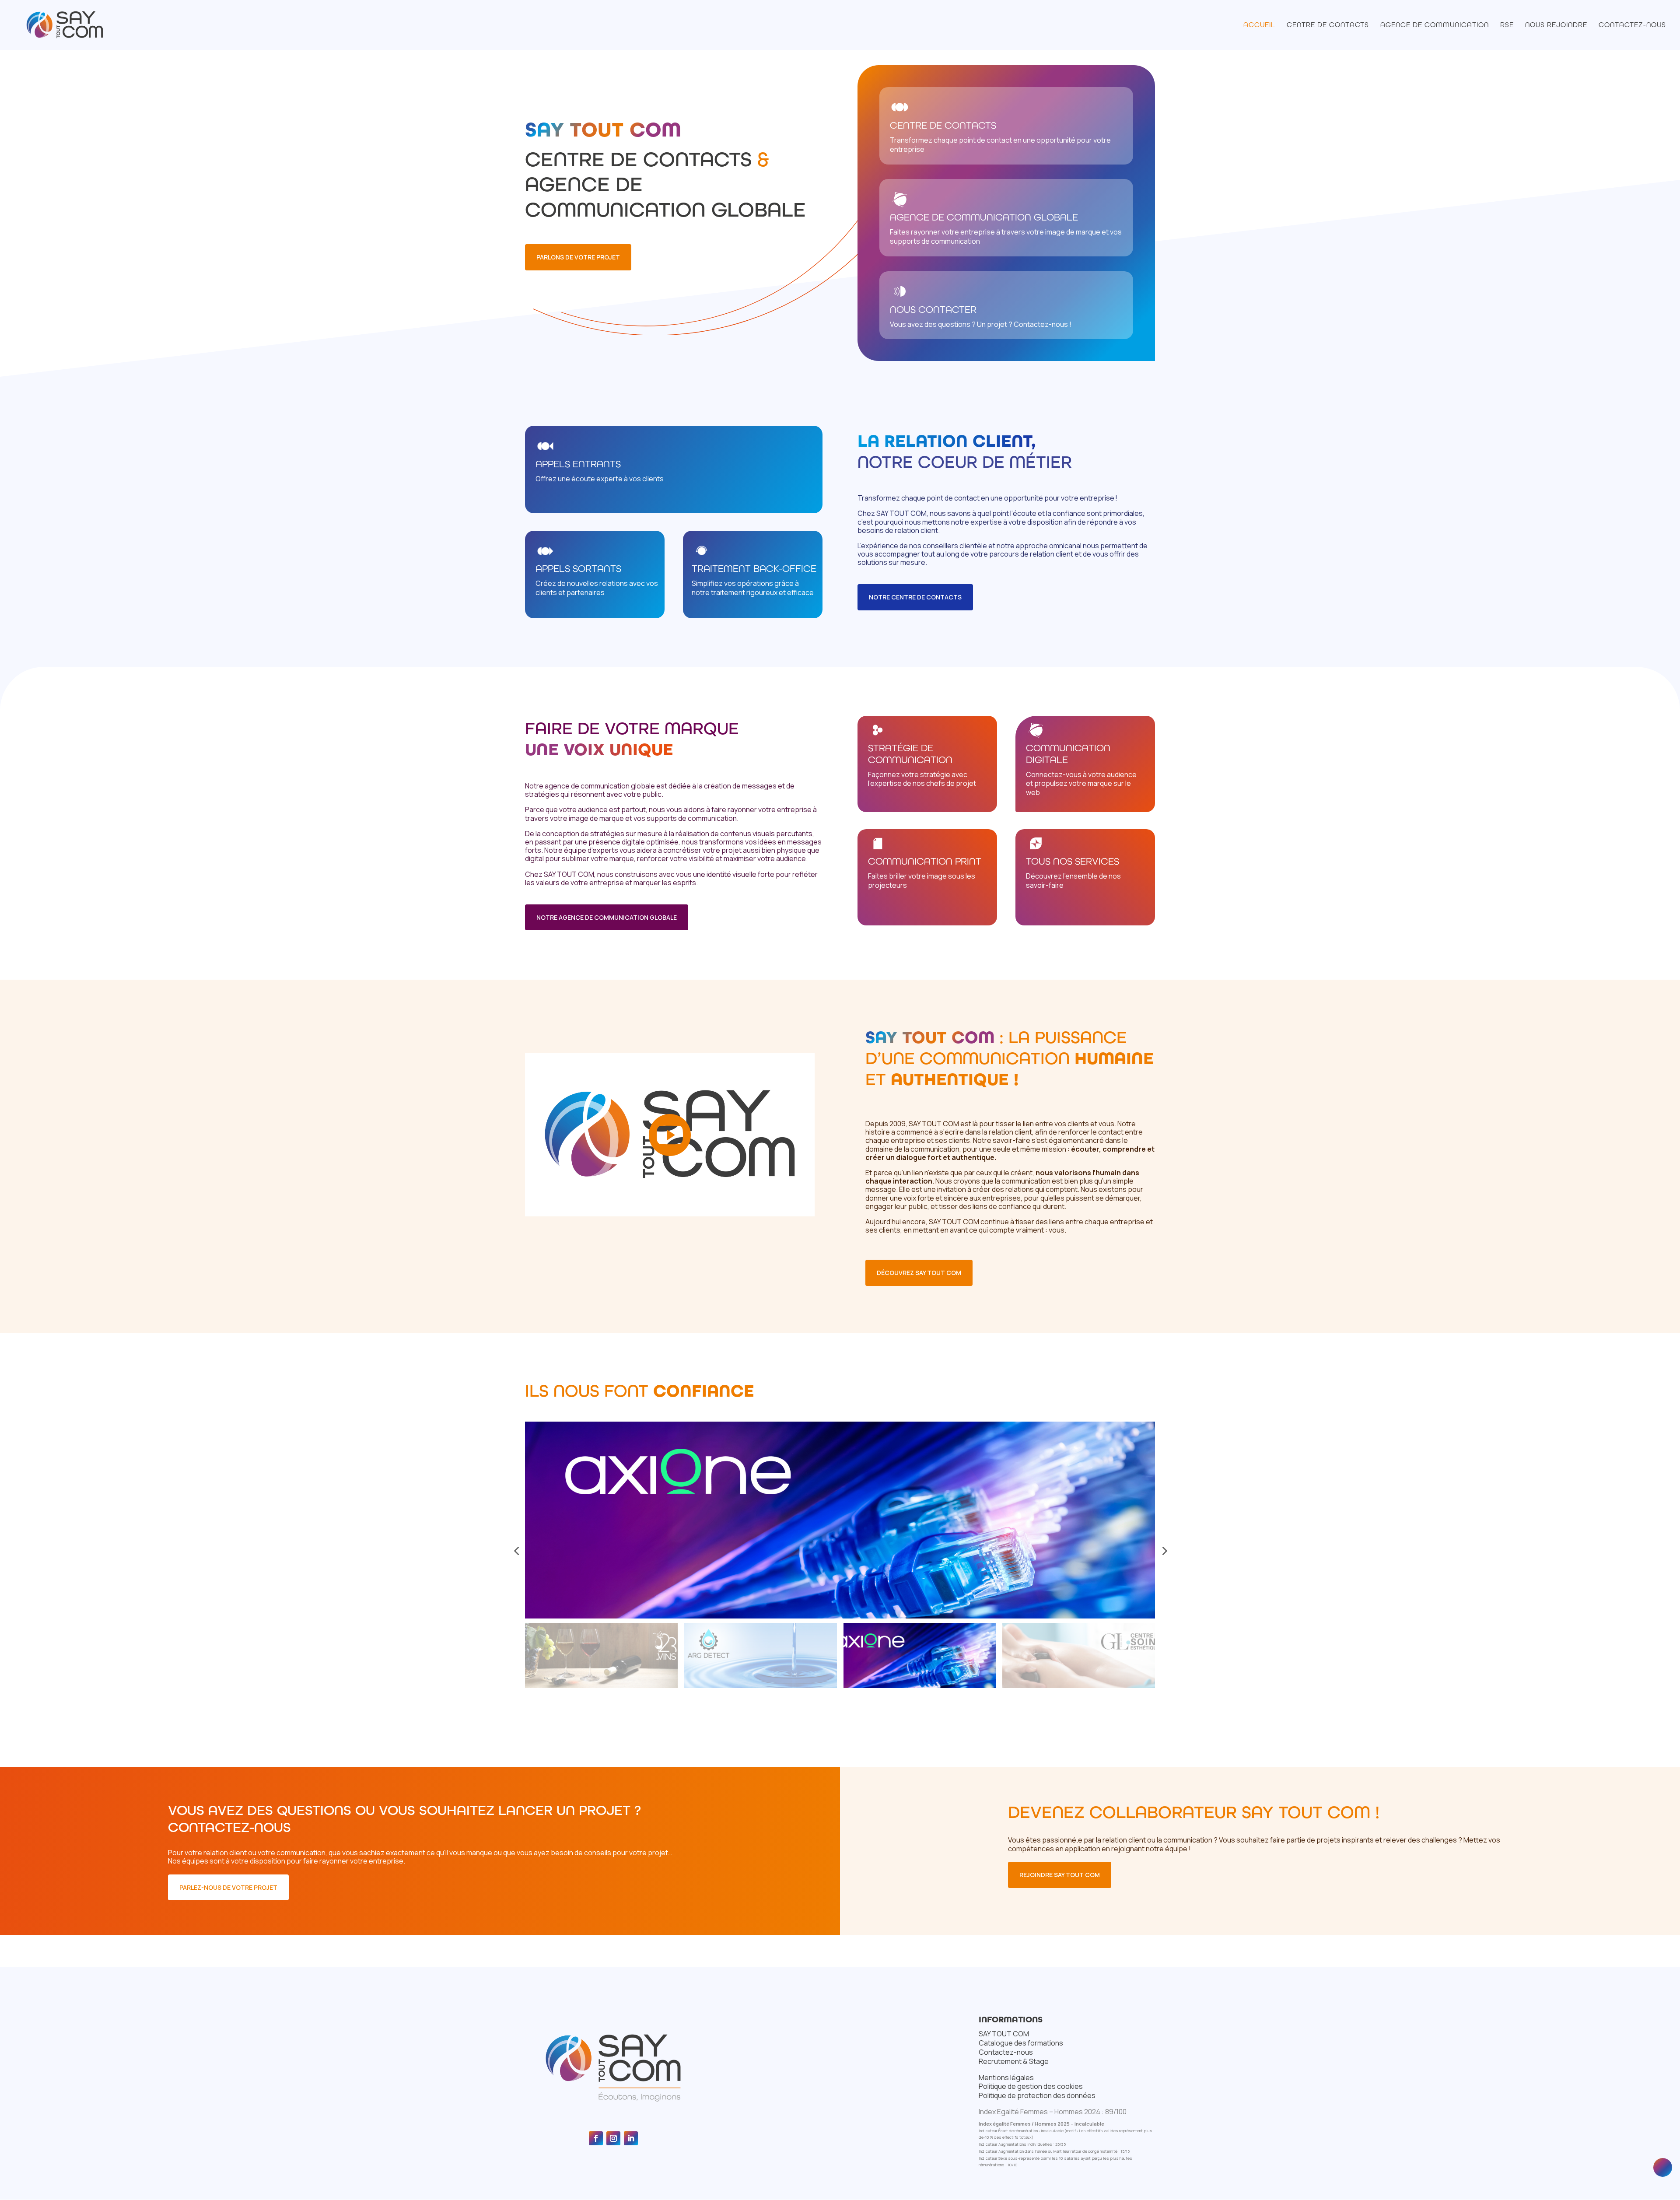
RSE (1507, 25)
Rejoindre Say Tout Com (1060, 1875)
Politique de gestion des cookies (1031, 2086)
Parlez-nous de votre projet (228, 1887)
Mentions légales (1006, 2077)
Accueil (1259, 25)
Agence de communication (1435, 25)
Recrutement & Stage (1014, 2061)
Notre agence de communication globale (607, 917)
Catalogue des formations (1021, 2043)
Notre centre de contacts (915, 597)
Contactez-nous (1632, 25)
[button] (516, 1551)
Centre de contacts (1328, 25)
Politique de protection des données (1037, 2095)
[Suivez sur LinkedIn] (631, 2138)
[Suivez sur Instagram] (613, 2138)
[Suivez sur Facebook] (596, 2138)
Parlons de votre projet (578, 257)
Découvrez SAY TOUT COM (919, 1273)
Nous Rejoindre (1556, 25)
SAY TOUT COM (1004, 2034)
